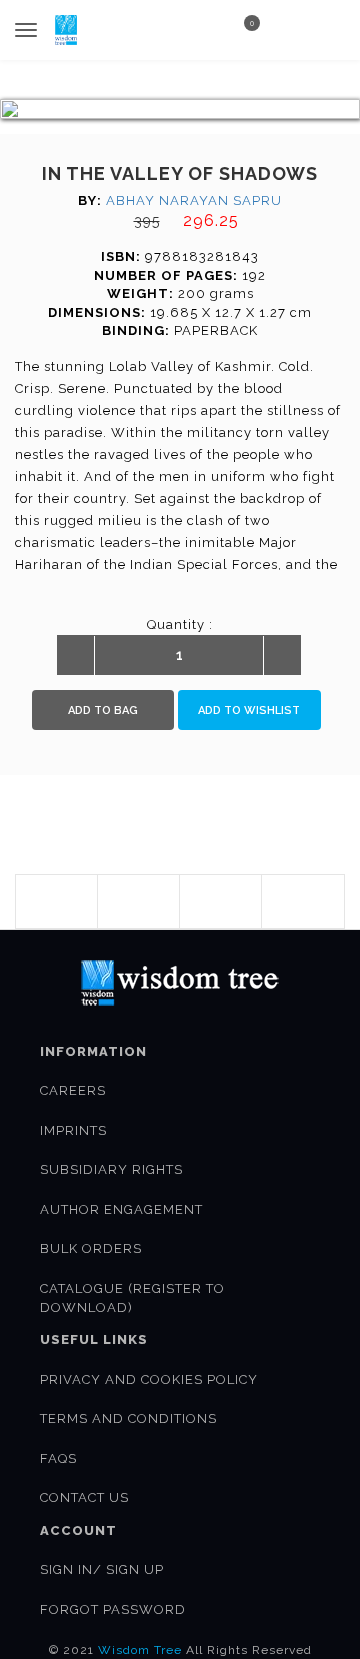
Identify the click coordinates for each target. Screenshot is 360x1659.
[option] (180, 109)
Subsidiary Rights (111, 1169)
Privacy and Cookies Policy (149, 1379)
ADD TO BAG (103, 710)
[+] (282, 656)
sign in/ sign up (102, 1569)
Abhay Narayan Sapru (194, 200)
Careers (73, 1090)
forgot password (113, 1609)
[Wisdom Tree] (66, 30)
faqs (58, 1458)
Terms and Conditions (128, 1418)
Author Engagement (121, 1209)
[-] (76, 656)
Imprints (73, 1130)
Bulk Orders (91, 1248)
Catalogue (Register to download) (132, 1298)
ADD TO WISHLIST (249, 710)
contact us (84, 1497)
